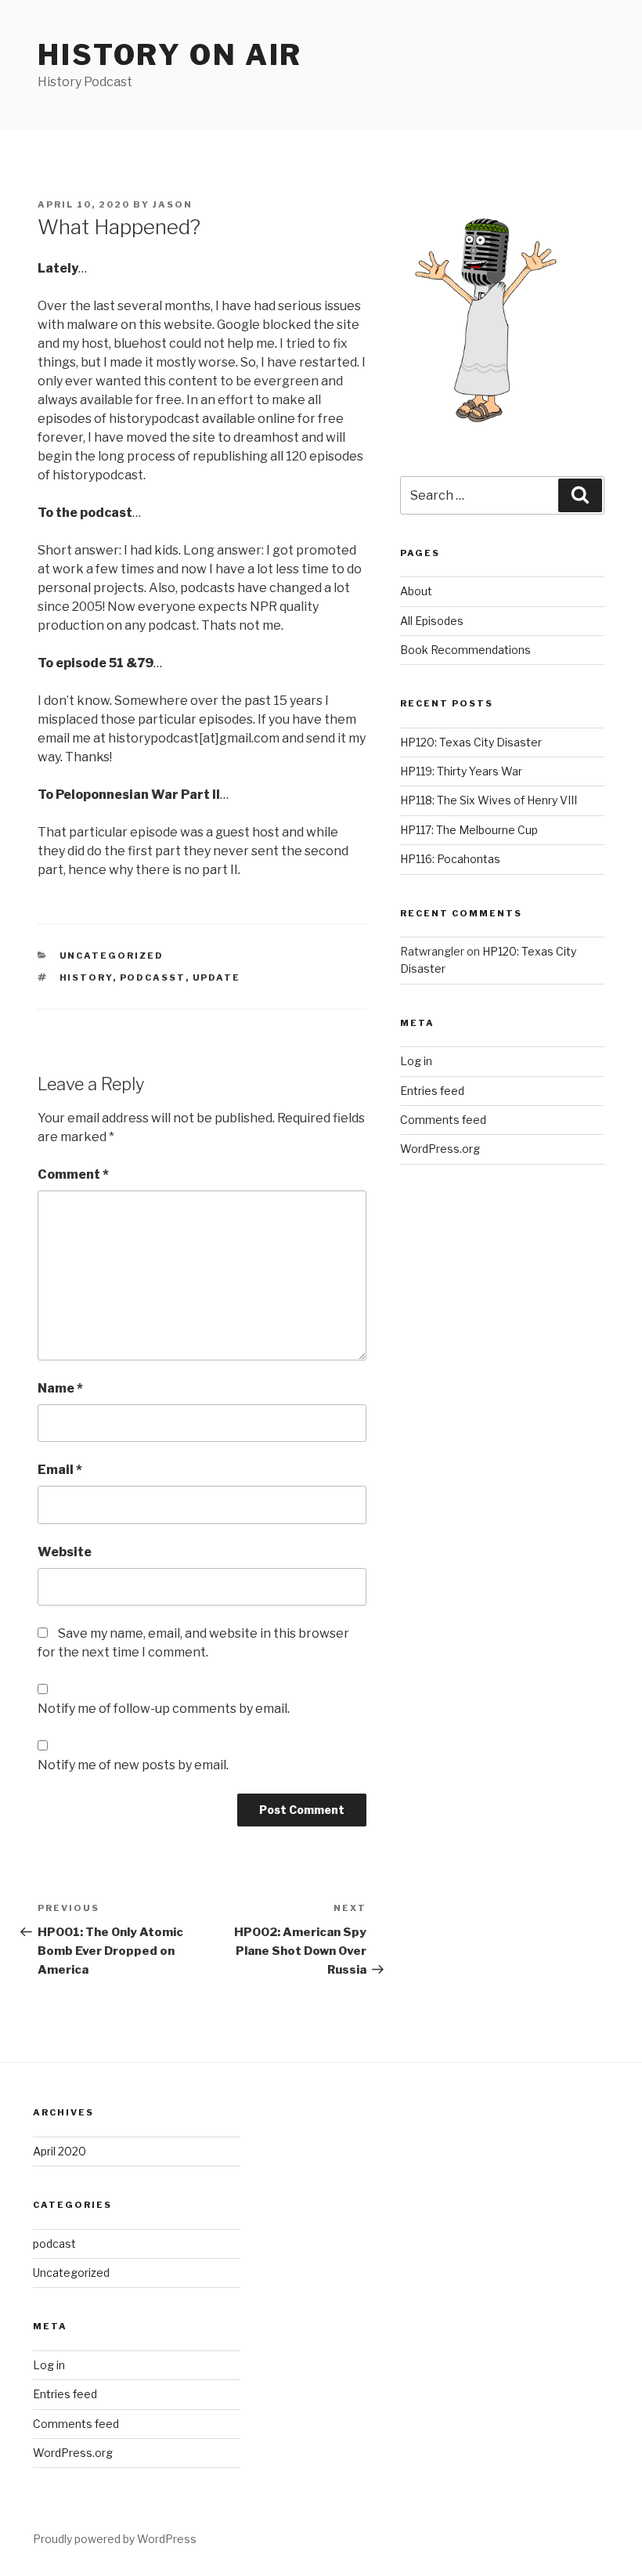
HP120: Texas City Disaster (471, 742)
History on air (170, 55)
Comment (73, 1174)
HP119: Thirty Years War (461, 771)
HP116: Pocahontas (450, 859)
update (217, 977)
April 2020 (60, 2151)
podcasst (153, 977)
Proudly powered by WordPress (115, 2539)
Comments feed (443, 1120)
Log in (416, 1061)
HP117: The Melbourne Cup (469, 830)
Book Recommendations (465, 650)
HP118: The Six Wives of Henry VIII (489, 800)
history (86, 977)
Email (60, 1470)
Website (65, 1552)
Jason (173, 204)
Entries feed (432, 1091)
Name (60, 1388)
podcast (54, 2244)
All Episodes (432, 621)
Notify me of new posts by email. (133, 1765)
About (416, 591)
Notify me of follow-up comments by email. (164, 1709)
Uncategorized (112, 956)
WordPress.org (440, 1149)
